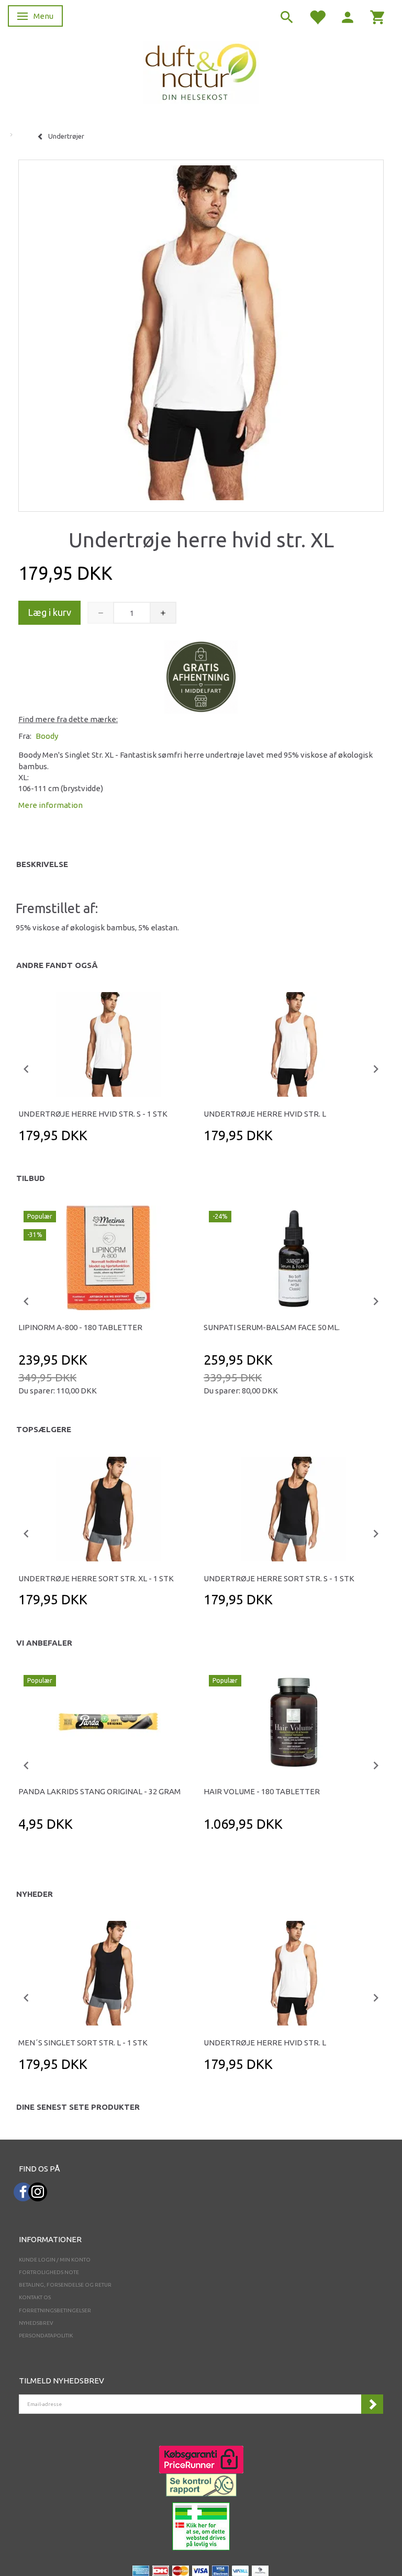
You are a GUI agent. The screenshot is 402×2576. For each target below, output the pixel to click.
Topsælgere (44, 1429)
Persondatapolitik (46, 2336)
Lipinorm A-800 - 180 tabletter (80, 1327)
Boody (47, 736)
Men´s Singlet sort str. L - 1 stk (83, 2043)
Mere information (51, 805)
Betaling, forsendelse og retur (65, 2285)
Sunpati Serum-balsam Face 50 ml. (272, 1327)
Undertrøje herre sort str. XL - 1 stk (96, 1578)
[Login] (348, 16)
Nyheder (35, 1894)
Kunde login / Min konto (55, 2260)
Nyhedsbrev (36, 2323)
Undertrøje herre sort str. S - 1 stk (279, 1578)
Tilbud (31, 1178)
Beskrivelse (42, 864)
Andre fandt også (57, 965)
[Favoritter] (317, 16)
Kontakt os (35, 2297)
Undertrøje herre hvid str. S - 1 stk (93, 1114)
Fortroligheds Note (49, 2272)
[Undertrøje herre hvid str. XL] (201, 333)
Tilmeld (372, 2404)
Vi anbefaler (44, 1643)
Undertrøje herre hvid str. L (265, 1114)
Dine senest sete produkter (78, 2107)
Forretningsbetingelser (55, 2310)
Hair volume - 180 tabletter (262, 1791)
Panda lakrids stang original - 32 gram (99, 1791)
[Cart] (378, 16)
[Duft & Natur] (201, 71)
